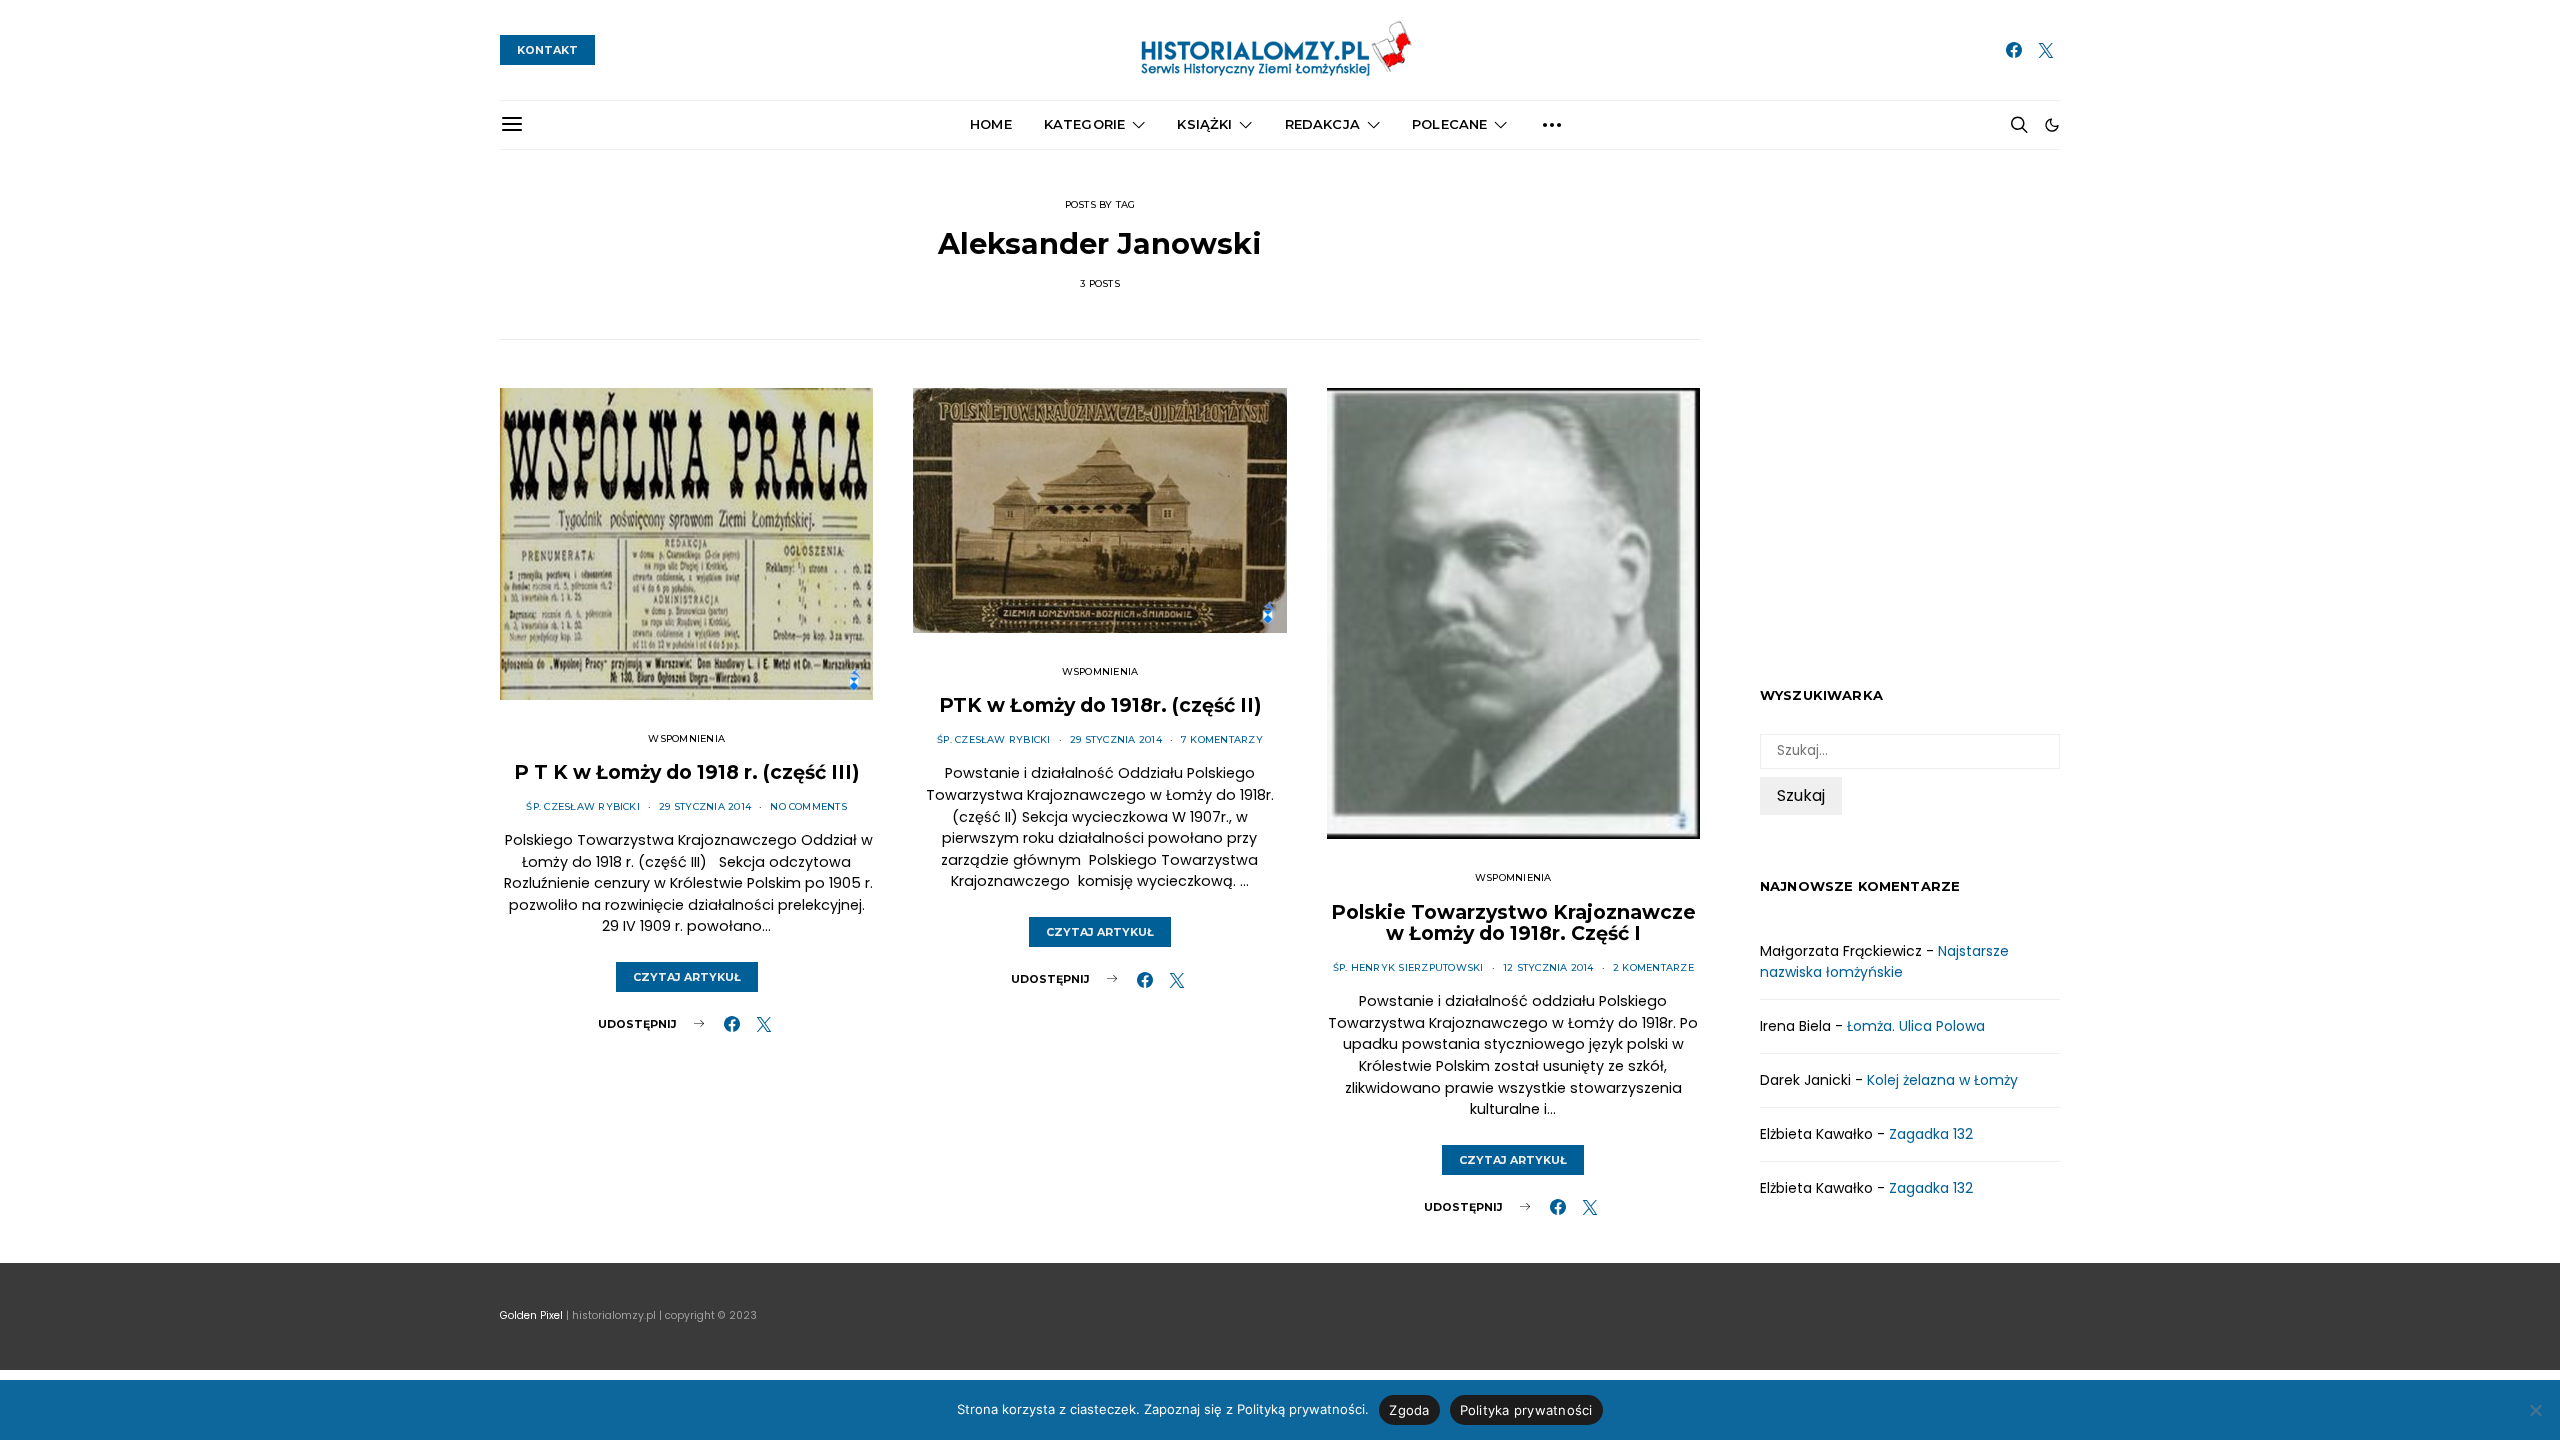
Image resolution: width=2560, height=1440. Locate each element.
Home (991, 124)
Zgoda (1409, 1410)
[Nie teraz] (2535, 1410)
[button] (2052, 125)
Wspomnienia (686, 738)
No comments (808, 806)
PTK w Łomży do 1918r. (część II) (1100, 705)
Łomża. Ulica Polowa (1916, 1026)
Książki (1204, 124)
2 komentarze (1653, 967)
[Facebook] (2014, 50)
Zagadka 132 (1931, 1134)
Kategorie (1084, 124)
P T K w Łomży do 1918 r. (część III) (686, 772)
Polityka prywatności (1526, 1410)
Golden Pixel (531, 1315)
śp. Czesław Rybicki (583, 806)
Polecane (1449, 124)
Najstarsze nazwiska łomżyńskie (1884, 961)
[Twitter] (2046, 50)
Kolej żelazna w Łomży (1942, 1080)
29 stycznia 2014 (705, 806)
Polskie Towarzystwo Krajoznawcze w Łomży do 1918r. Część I (1513, 923)
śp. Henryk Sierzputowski (1408, 967)
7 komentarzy (1222, 739)
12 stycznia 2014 (1548, 967)
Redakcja (1322, 124)
